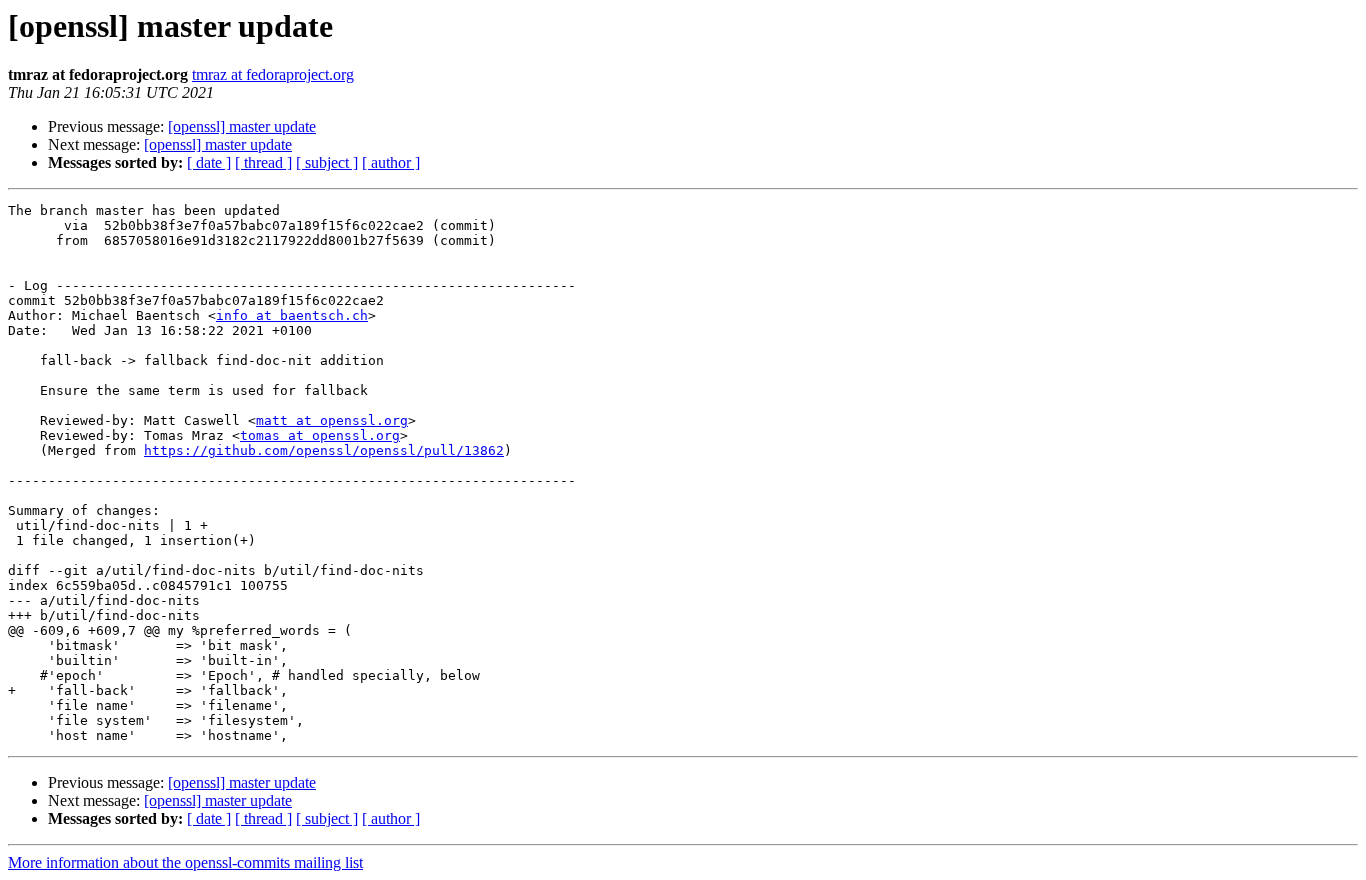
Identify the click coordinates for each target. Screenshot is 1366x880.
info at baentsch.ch (292, 315)
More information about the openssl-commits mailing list (185, 862)
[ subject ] (327, 162)
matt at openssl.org (332, 420)
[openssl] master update (242, 126)
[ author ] (391, 162)
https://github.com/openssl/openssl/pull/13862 (324, 450)
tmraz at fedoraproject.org (273, 74)
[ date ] (209, 162)
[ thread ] (263, 162)
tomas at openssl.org (320, 435)
